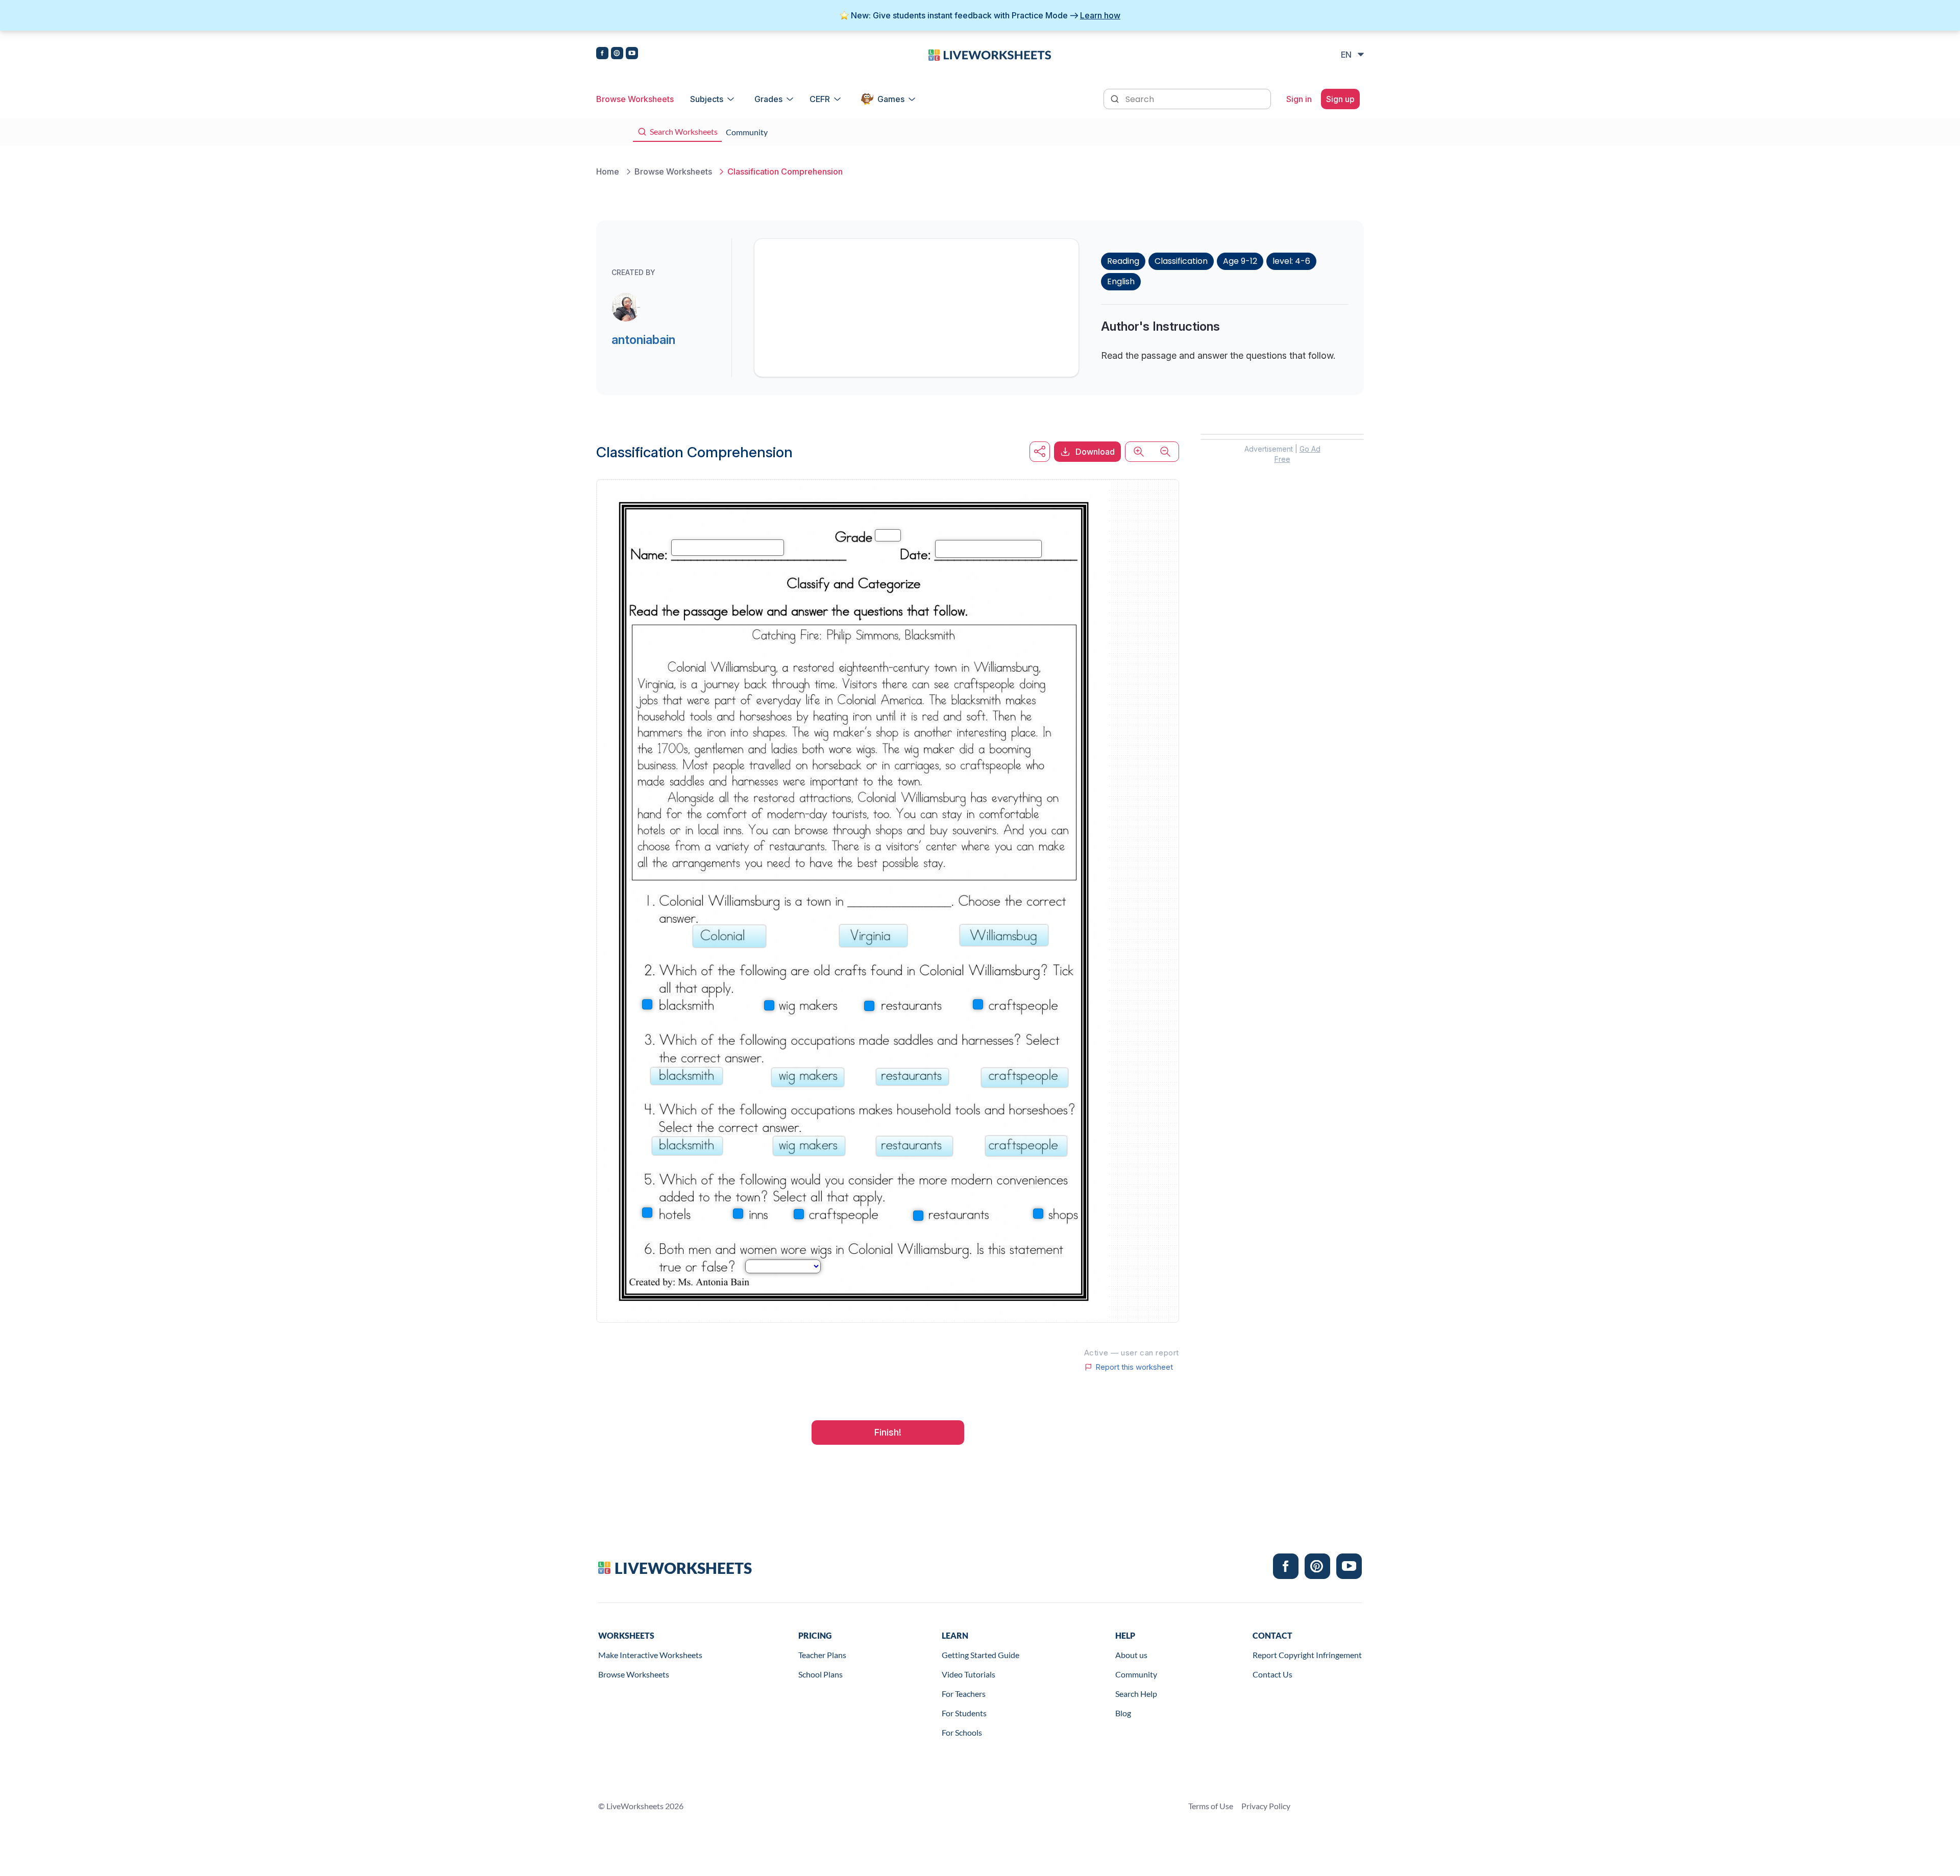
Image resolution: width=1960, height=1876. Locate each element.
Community (1136, 1674)
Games (891, 99)
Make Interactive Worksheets (650, 1655)
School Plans (820, 1674)
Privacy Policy (1266, 1806)
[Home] (990, 54)
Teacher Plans (822, 1655)
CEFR (820, 99)
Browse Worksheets (635, 99)
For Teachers (964, 1694)
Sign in (1299, 99)
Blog (1123, 1713)
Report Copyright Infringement (1307, 1655)
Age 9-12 (1240, 261)
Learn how (1100, 15)
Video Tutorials (969, 1674)
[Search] (1116, 98)
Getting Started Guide (981, 1655)
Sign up (1340, 99)
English (1121, 281)
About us (1131, 1655)
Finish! (888, 1432)
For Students (964, 1713)
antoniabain (643, 340)
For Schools (962, 1732)
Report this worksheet (1134, 1367)
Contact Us (1272, 1674)
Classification (1181, 261)
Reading (1123, 261)
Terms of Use (1211, 1806)
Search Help (1136, 1694)
